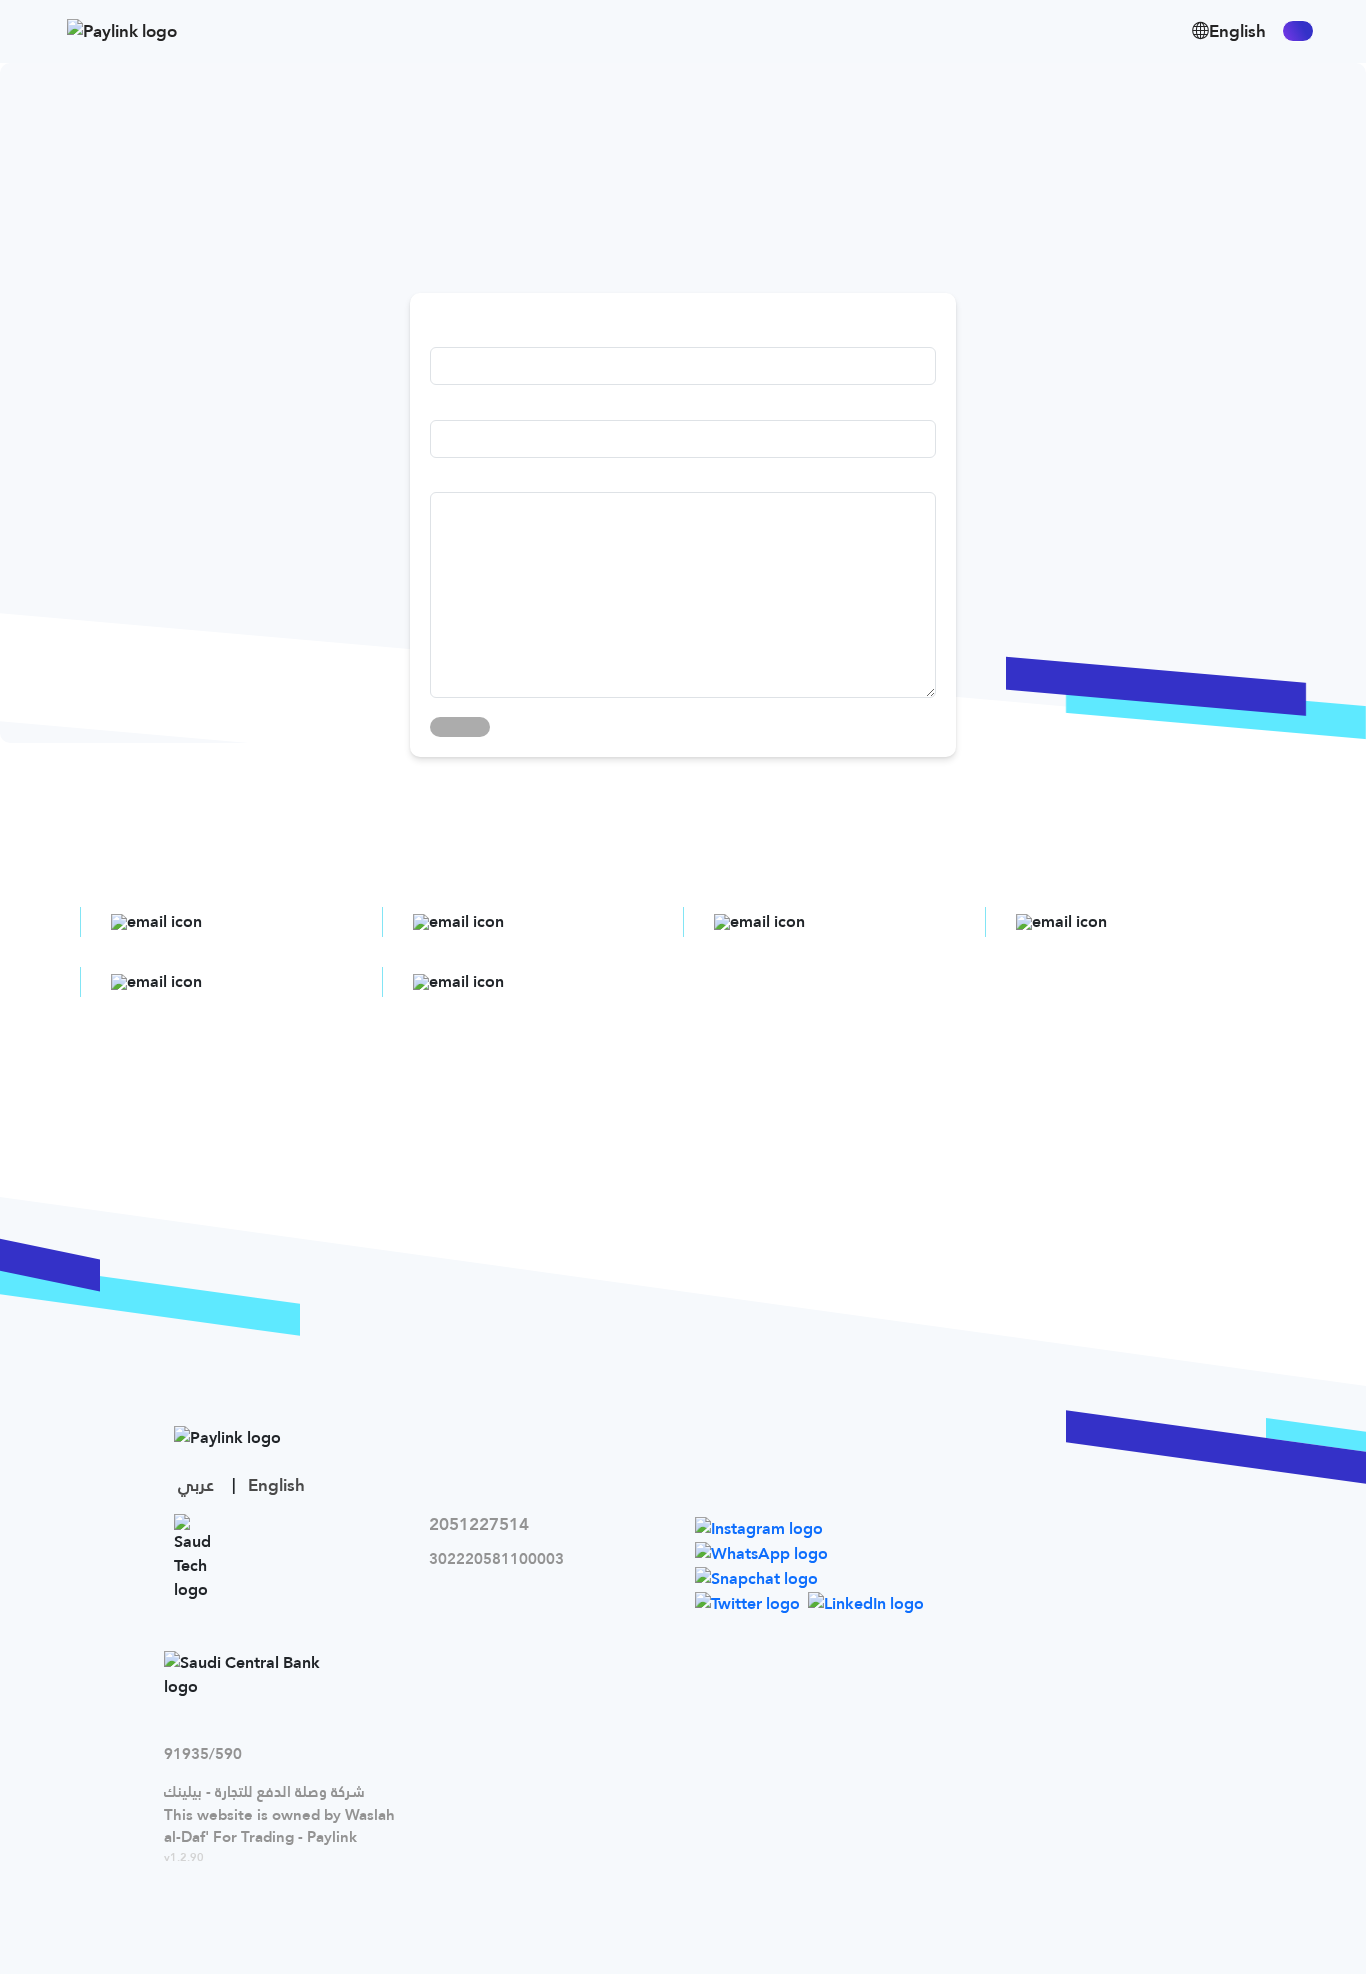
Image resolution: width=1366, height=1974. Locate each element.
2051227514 (479, 1524)
